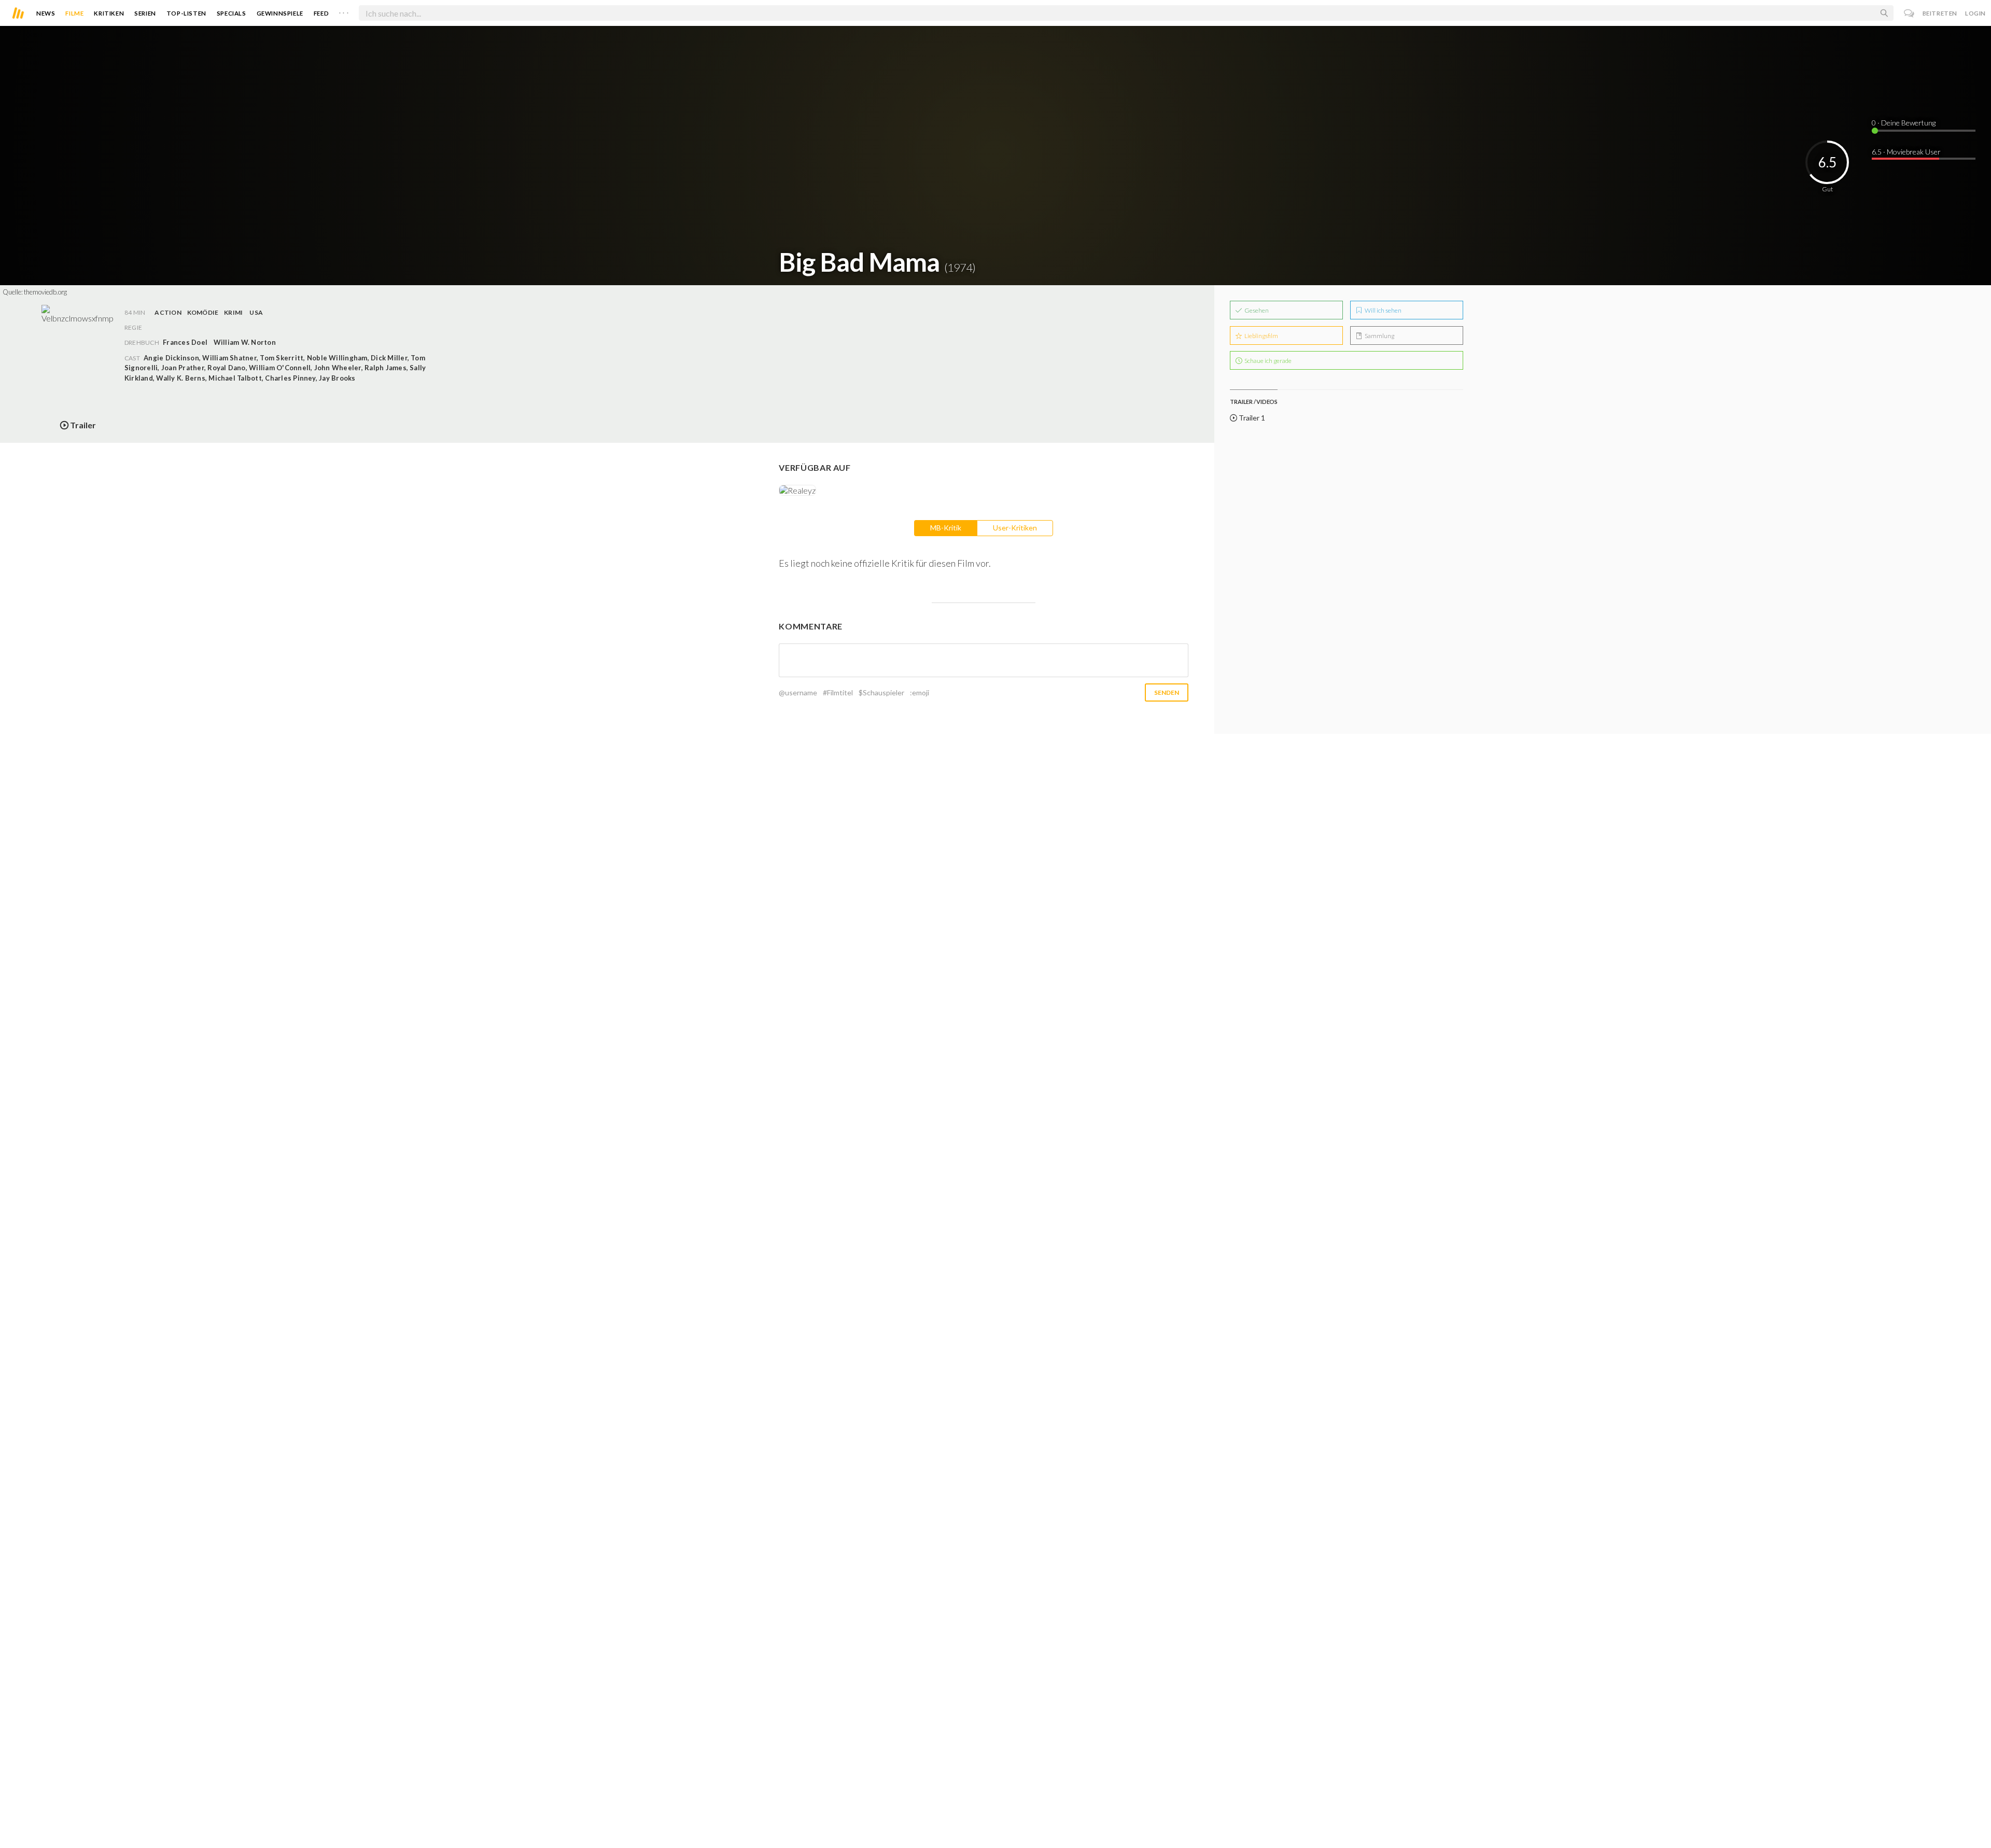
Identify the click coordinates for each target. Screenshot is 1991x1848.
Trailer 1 (1251, 418)
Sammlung (1379, 336)
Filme (74, 13)
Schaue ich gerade (1267, 361)
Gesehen (1256, 310)
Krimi (233, 312)
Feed (321, 13)
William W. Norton (245, 342)
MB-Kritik (946, 528)
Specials (232, 13)
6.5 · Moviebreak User (1906, 152)
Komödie (203, 312)
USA (256, 312)
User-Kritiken (1015, 528)
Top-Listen (186, 13)
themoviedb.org (45, 292)
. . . (344, 11)
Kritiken (109, 13)
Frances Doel (185, 342)
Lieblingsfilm (1261, 336)
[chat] (1909, 13)
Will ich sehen (1383, 310)
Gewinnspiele (280, 13)
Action (168, 312)
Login (1975, 13)
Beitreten (1940, 13)
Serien (145, 13)
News (46, 13)
